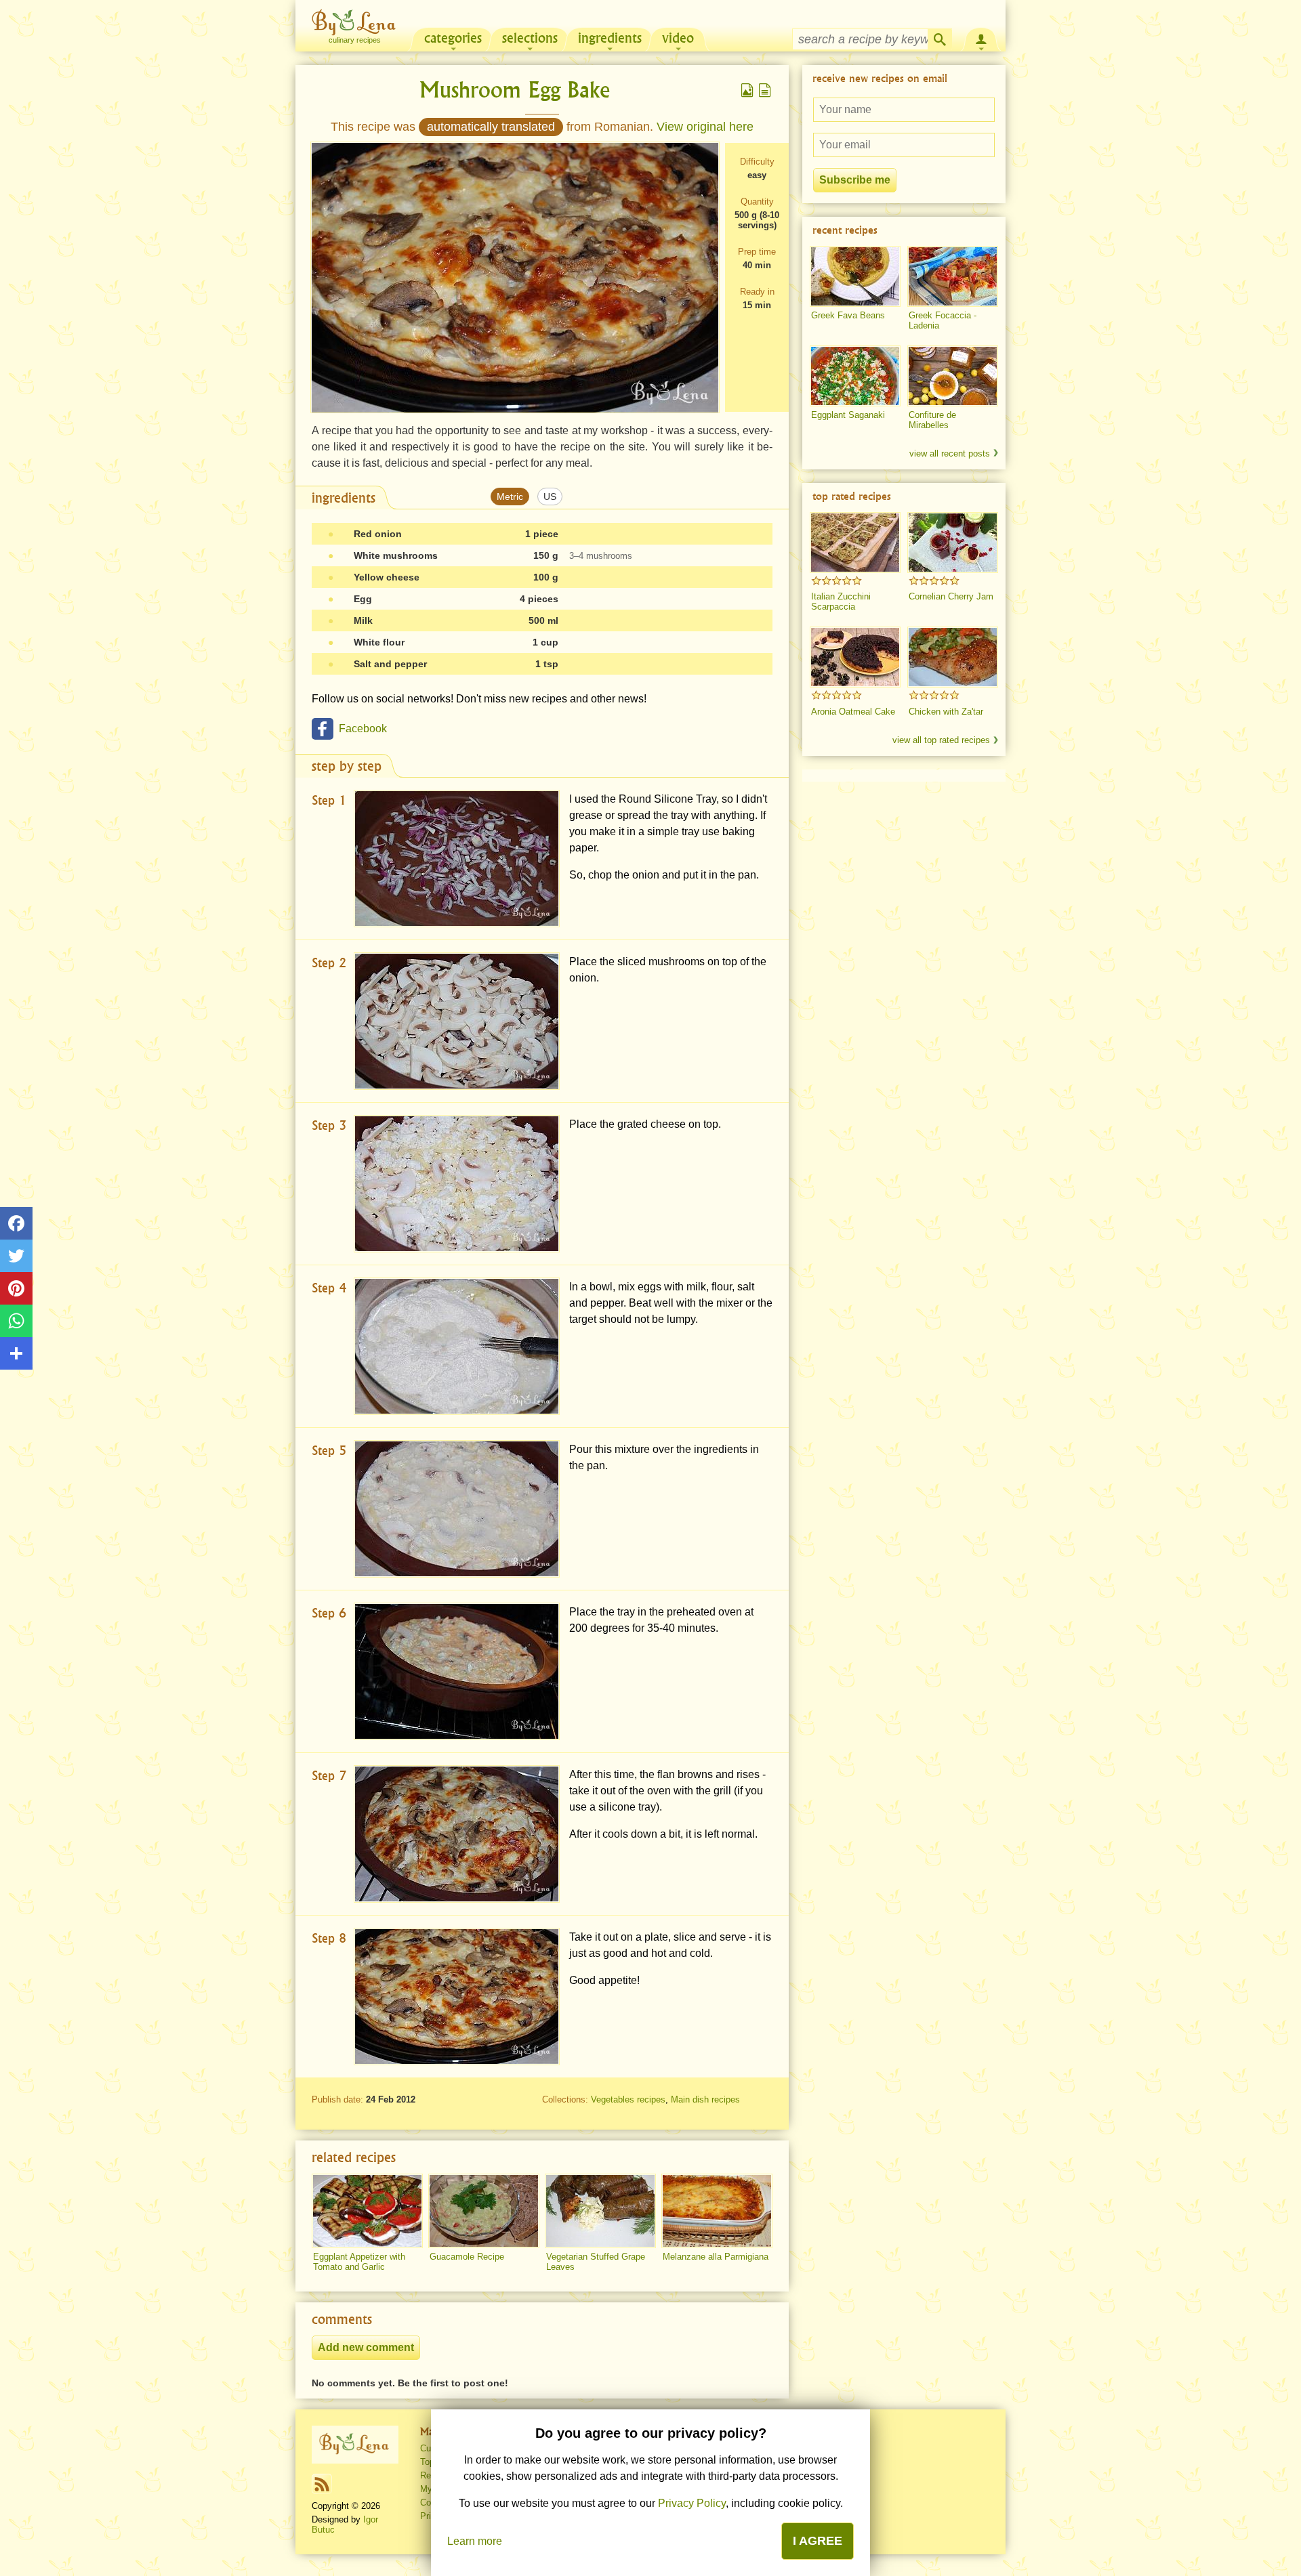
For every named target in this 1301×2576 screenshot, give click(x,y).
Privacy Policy (692, 2503)
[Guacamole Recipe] (484, 2211)
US (550, 497)
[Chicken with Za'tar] (953, 657)
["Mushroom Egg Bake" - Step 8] (457, 1997)
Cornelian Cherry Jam (951, 596)
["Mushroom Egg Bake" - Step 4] (457, 1346)
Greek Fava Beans (848, 315)
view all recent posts (950, 453)
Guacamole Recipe (467, 2257)
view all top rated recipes (941, 740)
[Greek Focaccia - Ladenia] (953, 276)
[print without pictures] (765, 90)
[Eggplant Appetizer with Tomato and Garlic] (367, 2211)
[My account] (981, 38)
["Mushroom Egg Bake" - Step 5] (457, 1509)
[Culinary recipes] (355, 2445)
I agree (818, 2541)
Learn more (475, 2541)
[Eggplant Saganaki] (855, 376)
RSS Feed (322, 2484)
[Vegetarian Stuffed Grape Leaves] (600, 2211)
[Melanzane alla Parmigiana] (717, 2211)
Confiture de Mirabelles (932, 420)
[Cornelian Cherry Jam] (953, 543)
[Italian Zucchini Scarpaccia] (855, 543)
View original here (705, 127)
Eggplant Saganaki (848, 415)
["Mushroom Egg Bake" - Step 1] (457, 859)
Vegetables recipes (628, 2099)
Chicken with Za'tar (946, 712)
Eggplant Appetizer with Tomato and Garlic (359, 2262)
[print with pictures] (747, 90)
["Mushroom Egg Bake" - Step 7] (457, 1834)
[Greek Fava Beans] (855, 276)
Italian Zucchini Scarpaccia (841, 601)
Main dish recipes (705, 2099)
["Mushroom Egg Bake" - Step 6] (457, 1671)
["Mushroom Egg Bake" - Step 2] (457, 1021)
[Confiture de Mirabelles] (953, 376)
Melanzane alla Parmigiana (716, 2257)
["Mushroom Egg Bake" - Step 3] (457, 1184)
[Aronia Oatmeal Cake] (855, 657)
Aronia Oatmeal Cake (853, 712)
